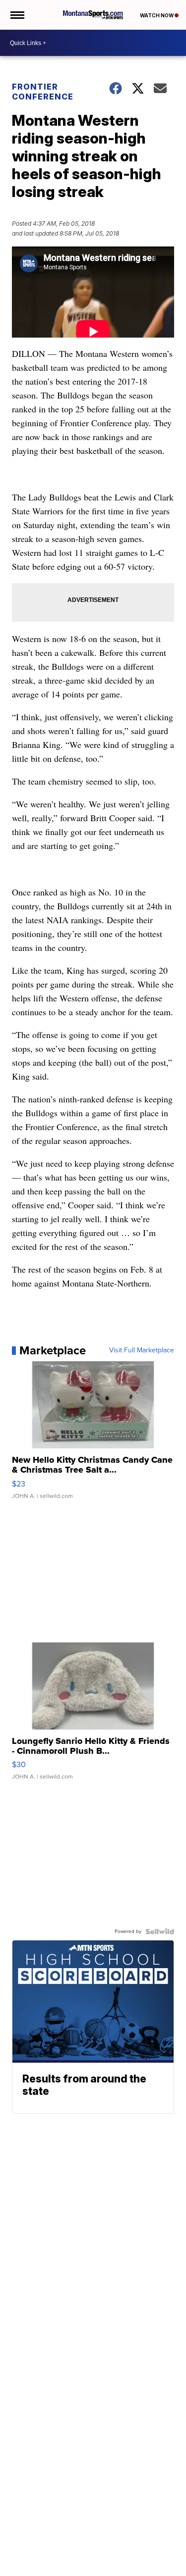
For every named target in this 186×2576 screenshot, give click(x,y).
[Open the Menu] (17, 15)
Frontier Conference (43, 92)
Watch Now (157, 15)
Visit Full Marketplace (142, 1350)
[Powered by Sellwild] (160, 1932)
